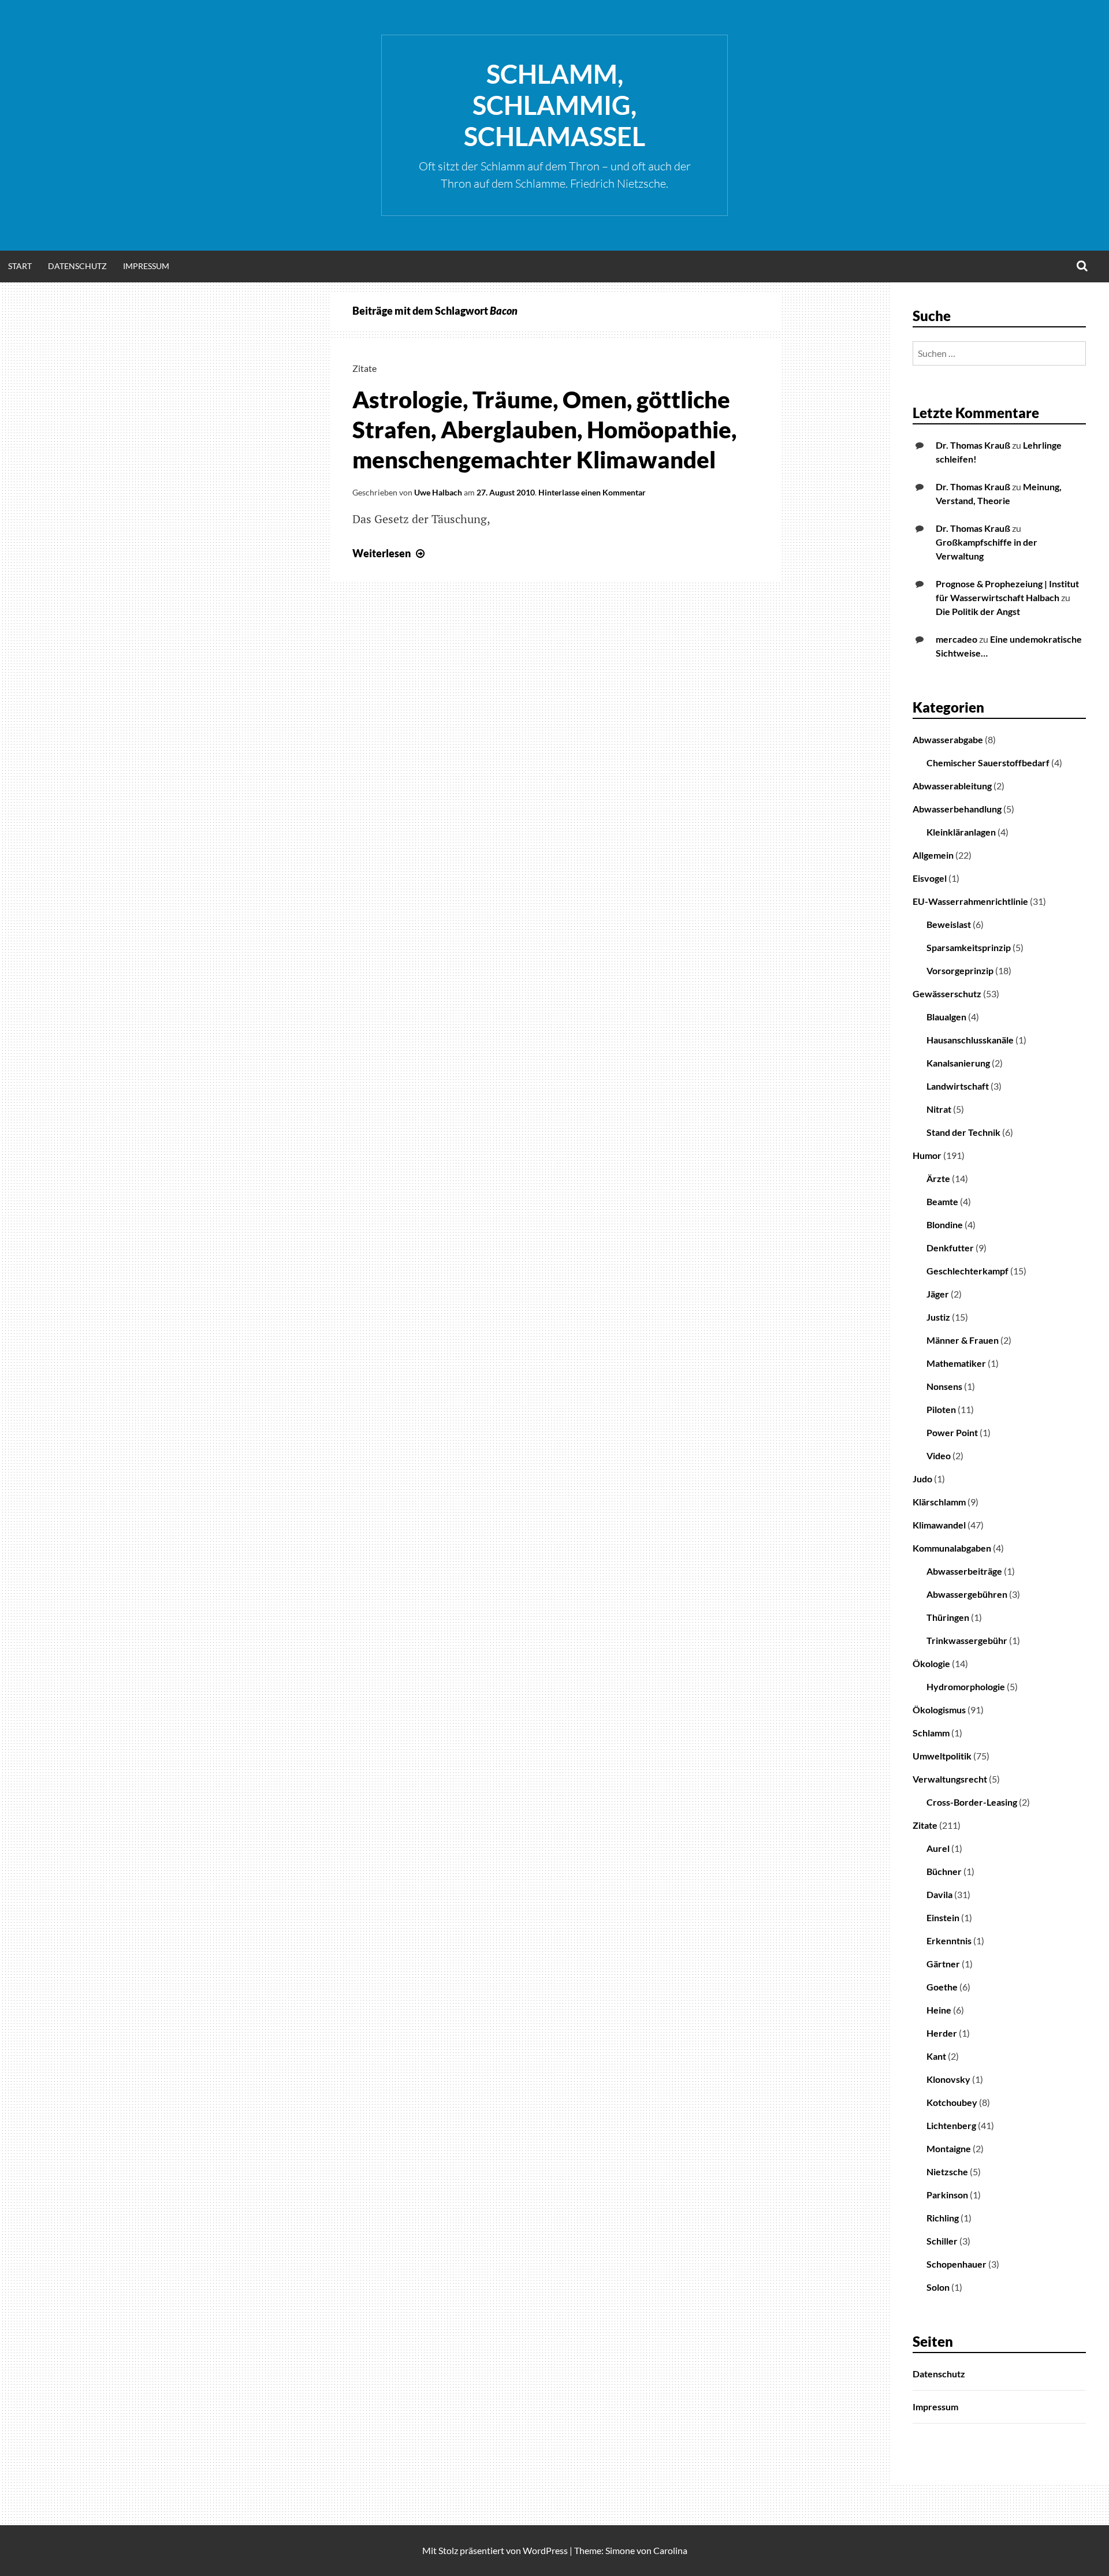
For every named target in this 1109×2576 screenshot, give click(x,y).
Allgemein (933, 855)
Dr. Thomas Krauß (973, 445)
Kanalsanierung (958, 1063)
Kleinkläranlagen (961, 832)
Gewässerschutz (947, 994)
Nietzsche (947, 2171)
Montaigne (949, 2148)
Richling (943, 2218)
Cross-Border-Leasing (972, 1802)
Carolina (670, 2550)
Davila (939, 1894)
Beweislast (949, 924)
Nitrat (939, 1109)
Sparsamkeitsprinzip (969, 947)
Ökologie (931, 1663)
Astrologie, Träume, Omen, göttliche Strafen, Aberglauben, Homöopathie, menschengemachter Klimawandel (544, 430)
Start (20, 266)
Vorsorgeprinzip (960, 970)
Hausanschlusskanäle (970, 1040)
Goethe (942, 1987)
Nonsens (944, 1386)
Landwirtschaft (958, 1086)
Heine (939, 2010)
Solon (938, 2287)
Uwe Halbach (438, 492)
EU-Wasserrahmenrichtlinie (970, 901)
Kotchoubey (952, 2102)
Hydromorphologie (966, 1686)
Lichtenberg (951, 2125)
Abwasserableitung (952, 786)
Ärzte (938, 1178)
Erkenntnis (949, 1941)
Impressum (146, 266)
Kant (936, 2056)
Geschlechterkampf (967, 1271)
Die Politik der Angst (978, 611)
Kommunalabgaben (952, 1548)
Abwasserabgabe (948, 739)
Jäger (938, 1294)
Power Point (952, 1432)
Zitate (364, 368)
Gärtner (943, 1964)
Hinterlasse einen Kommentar (592, 492)
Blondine (945, 1224)
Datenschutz (77, 266)
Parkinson (947, 2195)
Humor (927, 1155)
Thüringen (948, 1617)
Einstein (943, 1917)
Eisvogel (930, 878)
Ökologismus (939, 1710)
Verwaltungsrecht (950, 1779)
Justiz (938, 1317)
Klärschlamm (939, 1502)
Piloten (941, 1409)
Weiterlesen (390, 553)
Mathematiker (956, 1363)
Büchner (944, 1871)
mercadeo (957, 639)
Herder (942, 2033)
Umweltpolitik (942, 1756)
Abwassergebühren (967, 1594)
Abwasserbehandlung (957, 809)
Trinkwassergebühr (967, 1640)
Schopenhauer (957, 2264)
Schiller (942, 2241)
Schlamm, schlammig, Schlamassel (554, 105)
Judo (922, 1479)
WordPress (545, 2550)
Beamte (942, 1201)
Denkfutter (950, 1248)
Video (939, 1455)
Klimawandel (939, 1525)
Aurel (938, 1848)
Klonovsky (948, 2079)
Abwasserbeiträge (964, 1571)
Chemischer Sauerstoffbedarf (988, 763)
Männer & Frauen (963, 1340)
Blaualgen (946, 1017)
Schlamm (931, 1733)
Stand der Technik (963, 1132)
